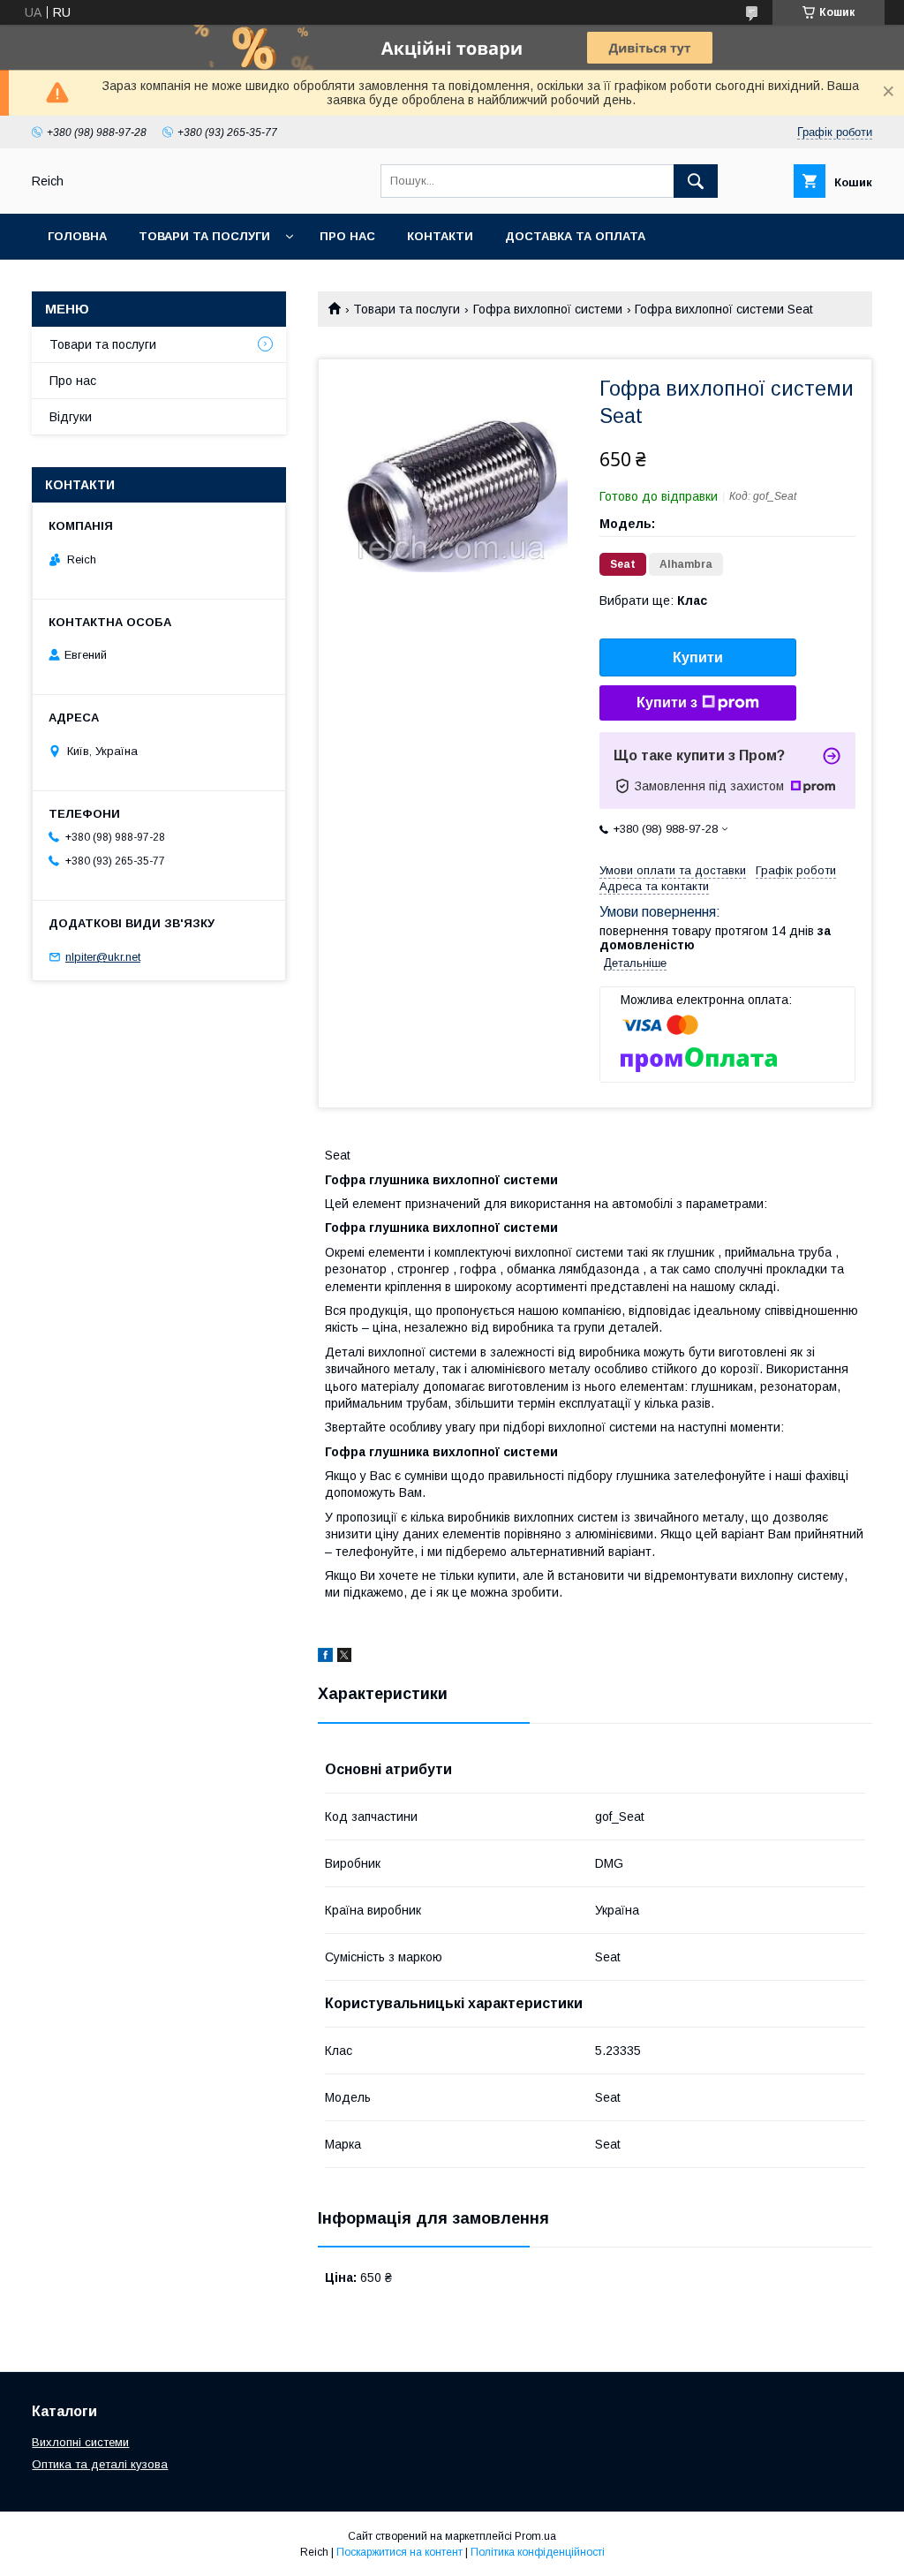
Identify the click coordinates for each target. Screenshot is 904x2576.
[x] (344, 1658)
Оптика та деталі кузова (100, 2464)
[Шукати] (696, 181)
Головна (77, 236)
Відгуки (71, 417)
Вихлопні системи (80, 2442)
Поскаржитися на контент (399, 2552)
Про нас (347, 236)
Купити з (667, 703)
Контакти (440, 236)
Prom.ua (535, 2536)
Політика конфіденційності (538, 2552)
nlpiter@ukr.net (103, 957)
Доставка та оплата (575, 236)
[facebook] (325, 1658)
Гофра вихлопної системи (548, 309)
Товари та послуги (204, 236)
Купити (698, 657)
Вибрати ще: (653, 601)
